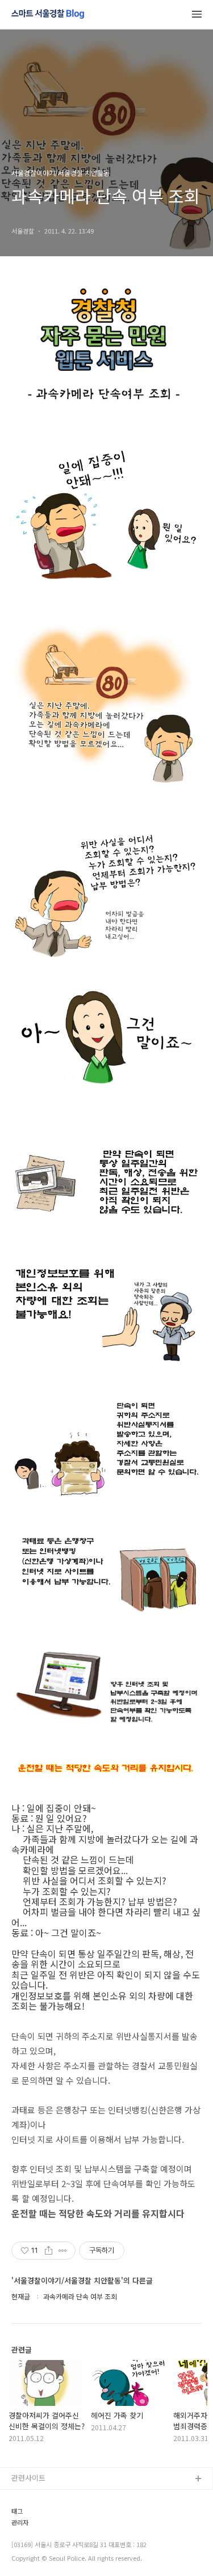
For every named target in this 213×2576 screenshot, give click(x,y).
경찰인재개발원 (36, 2534)
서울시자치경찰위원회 (46, 2497)
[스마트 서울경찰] (48, 15)
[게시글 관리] (63, 2251)
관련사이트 (28, 2478)
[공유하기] (49, 2251)
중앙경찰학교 (32, 2552)
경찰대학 (26, 2516)
